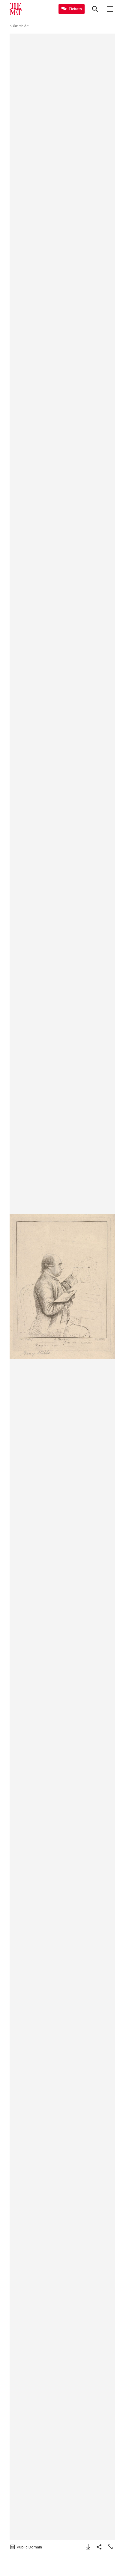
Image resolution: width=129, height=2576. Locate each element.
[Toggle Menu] (110, 9)
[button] (62, 1287)
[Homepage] (16, 9)
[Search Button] (95, 9)
